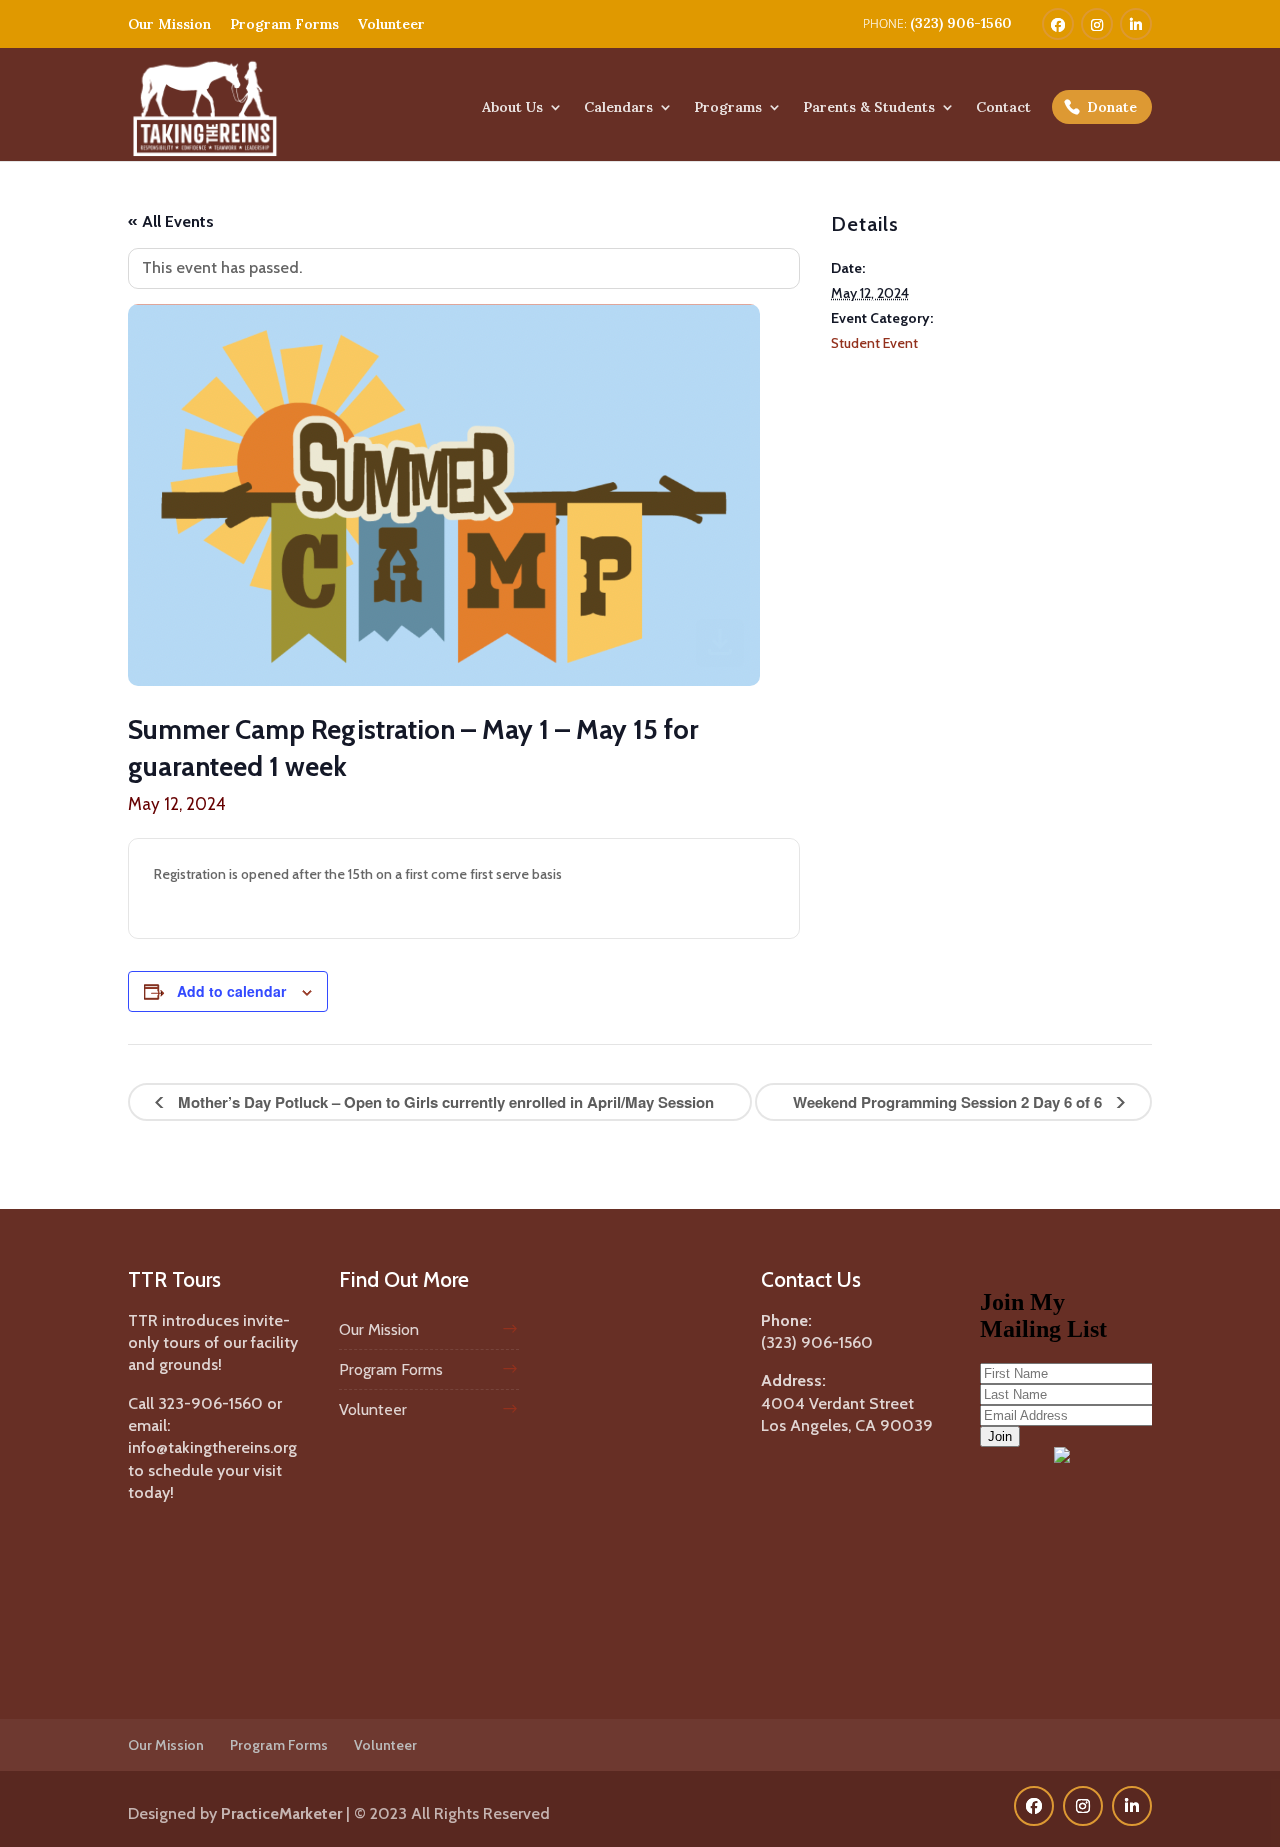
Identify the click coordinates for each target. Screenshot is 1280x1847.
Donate (1112, 107)
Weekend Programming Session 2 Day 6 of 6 (949, 1102)
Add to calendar (231, 991)
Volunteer (391, 24)
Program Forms (284, 24)
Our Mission (169, 24)
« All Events (171, 221)
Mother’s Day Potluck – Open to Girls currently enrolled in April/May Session (444, 1102)
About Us (512, 108)
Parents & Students (869, 108)
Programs (728, 108)
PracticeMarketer (281, 1813)
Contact (1003, 108)
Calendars (618, 108)
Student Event (874, 343)
